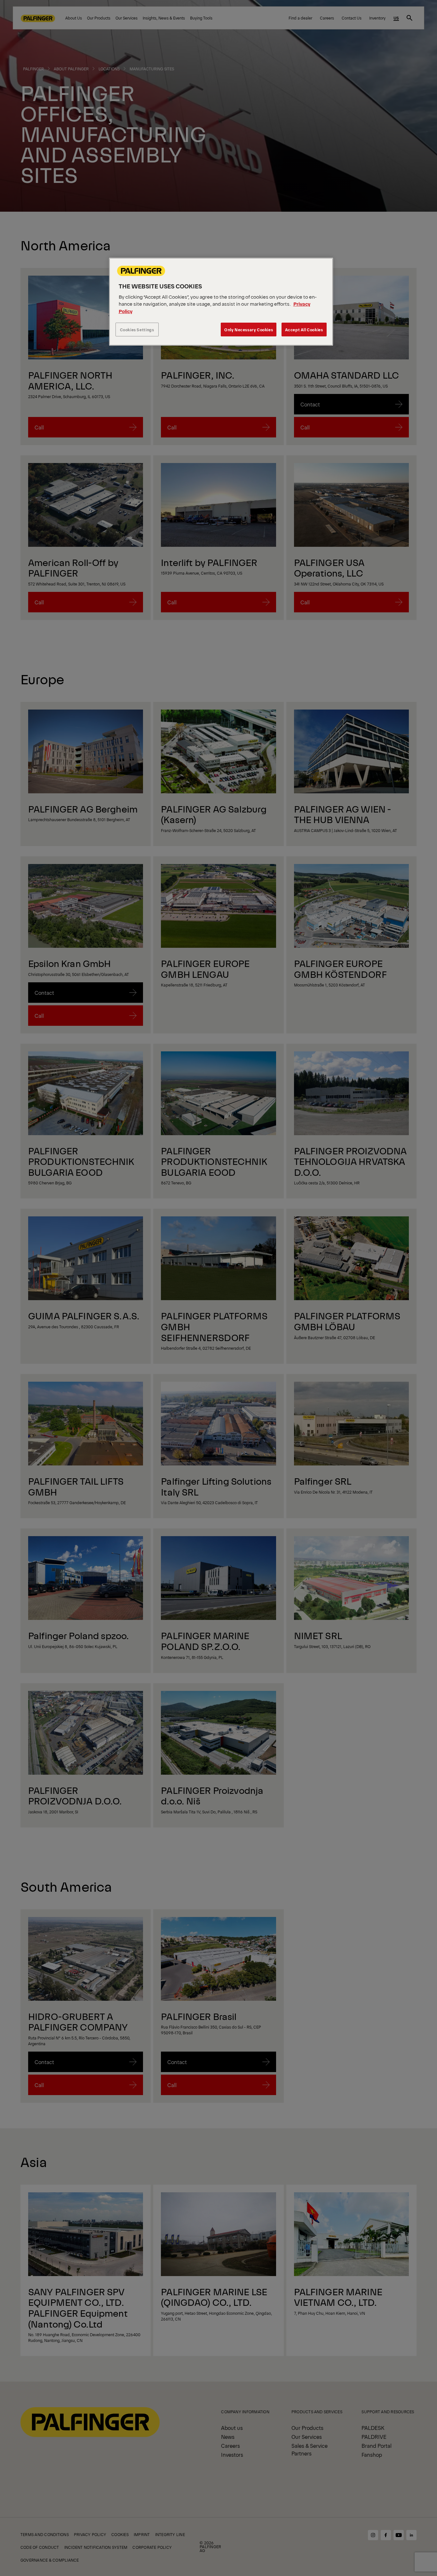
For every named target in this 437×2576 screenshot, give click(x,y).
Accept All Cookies (304, 330)
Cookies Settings (137, 330)
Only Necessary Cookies (249, 330)
